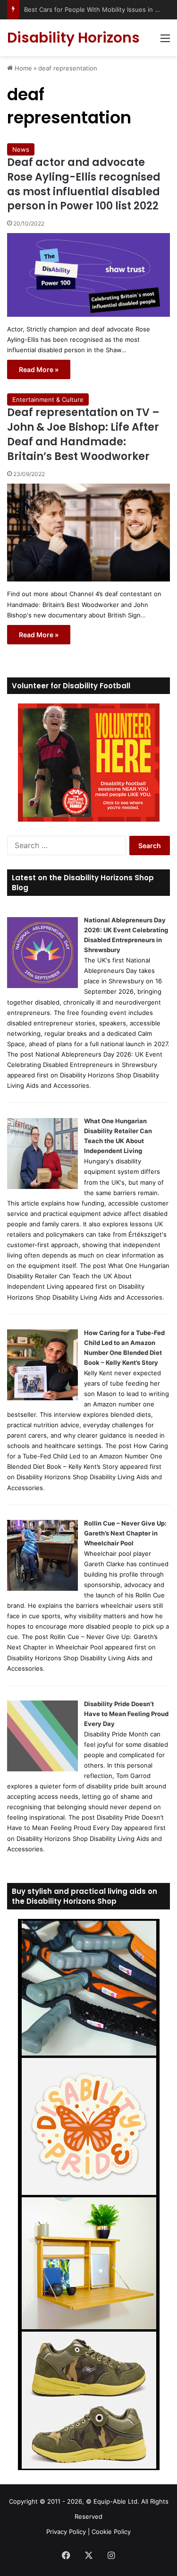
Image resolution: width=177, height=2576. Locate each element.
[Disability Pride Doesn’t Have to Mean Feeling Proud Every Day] (42, 1769)
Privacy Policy (66, 2532)
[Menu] (165, 41)
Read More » (39, 369)
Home (22, 68)
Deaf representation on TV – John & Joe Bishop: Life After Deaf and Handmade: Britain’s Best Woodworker (83, 434)
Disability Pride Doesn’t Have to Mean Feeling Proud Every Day (126, 1714)
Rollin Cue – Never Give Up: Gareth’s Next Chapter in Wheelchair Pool (125, 1533)
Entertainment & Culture (48, 399)
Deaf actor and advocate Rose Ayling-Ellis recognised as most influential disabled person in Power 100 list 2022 (84, 184)
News (21, 149)
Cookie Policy (111, 2532)
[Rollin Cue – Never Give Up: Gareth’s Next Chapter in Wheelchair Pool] (42, 1588)
